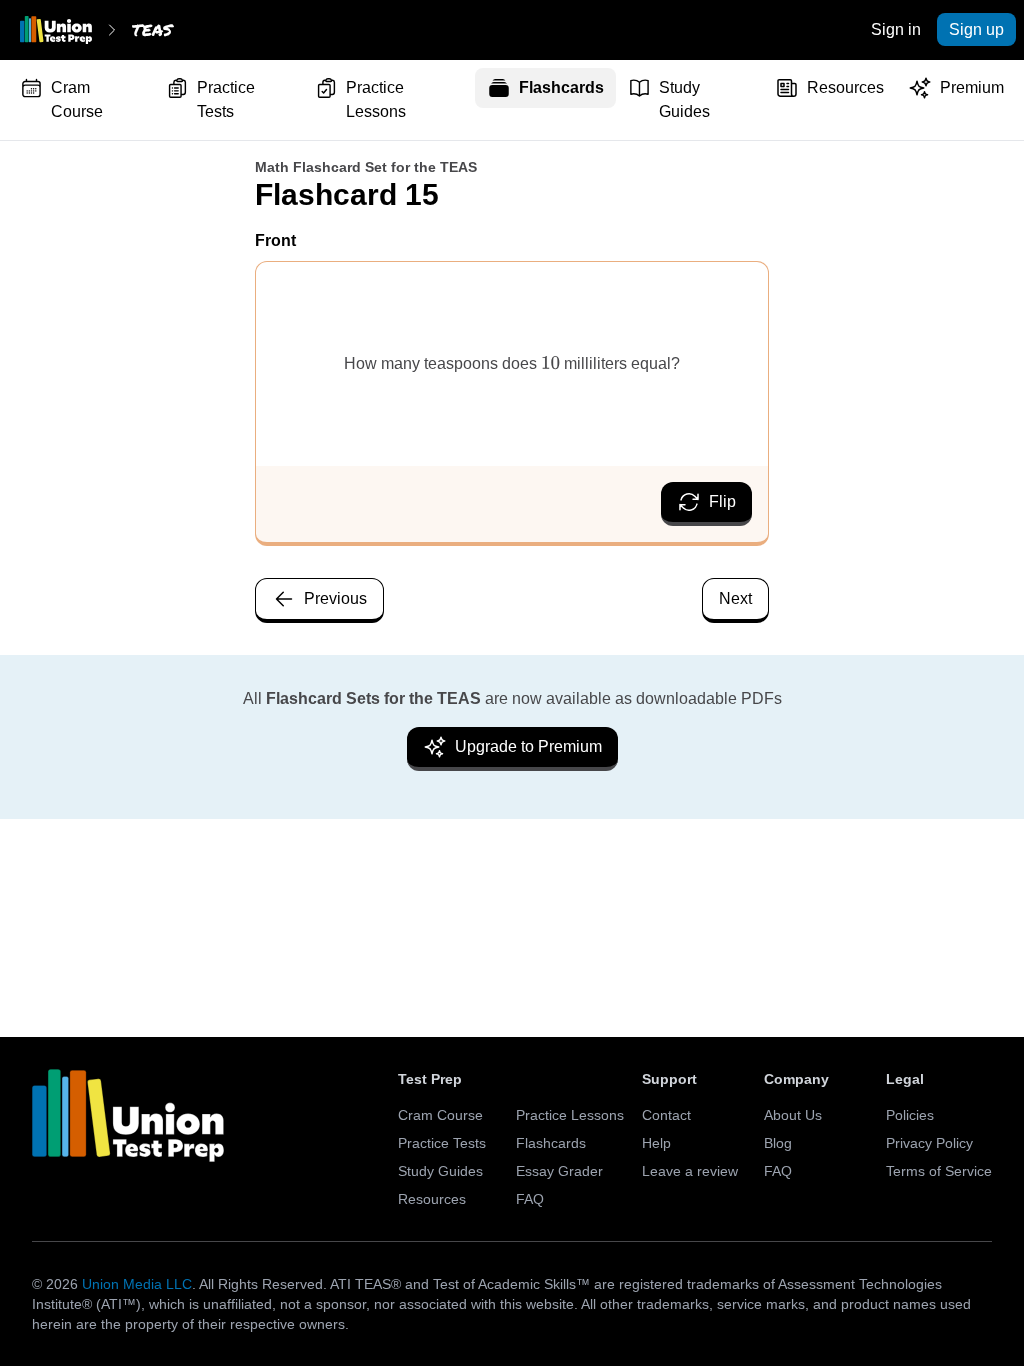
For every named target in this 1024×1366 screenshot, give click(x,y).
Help (656, 1143)
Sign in (896, 29)
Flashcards (561, 87)
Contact (666, 1115)
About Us (793, 1115)
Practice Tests (226, 99)
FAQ (530, 1199)
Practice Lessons (376, 99)
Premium (972, 87)
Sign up (976, 29)
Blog (778, 1143)
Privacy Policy (929, 1143)
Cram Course (77, 99)
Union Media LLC (137, 1284)
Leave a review (690, 1171)
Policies (910, 1115)
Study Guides (684, 99)
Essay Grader (559, 1171)
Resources (845, 87)
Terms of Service (939, 1171)
